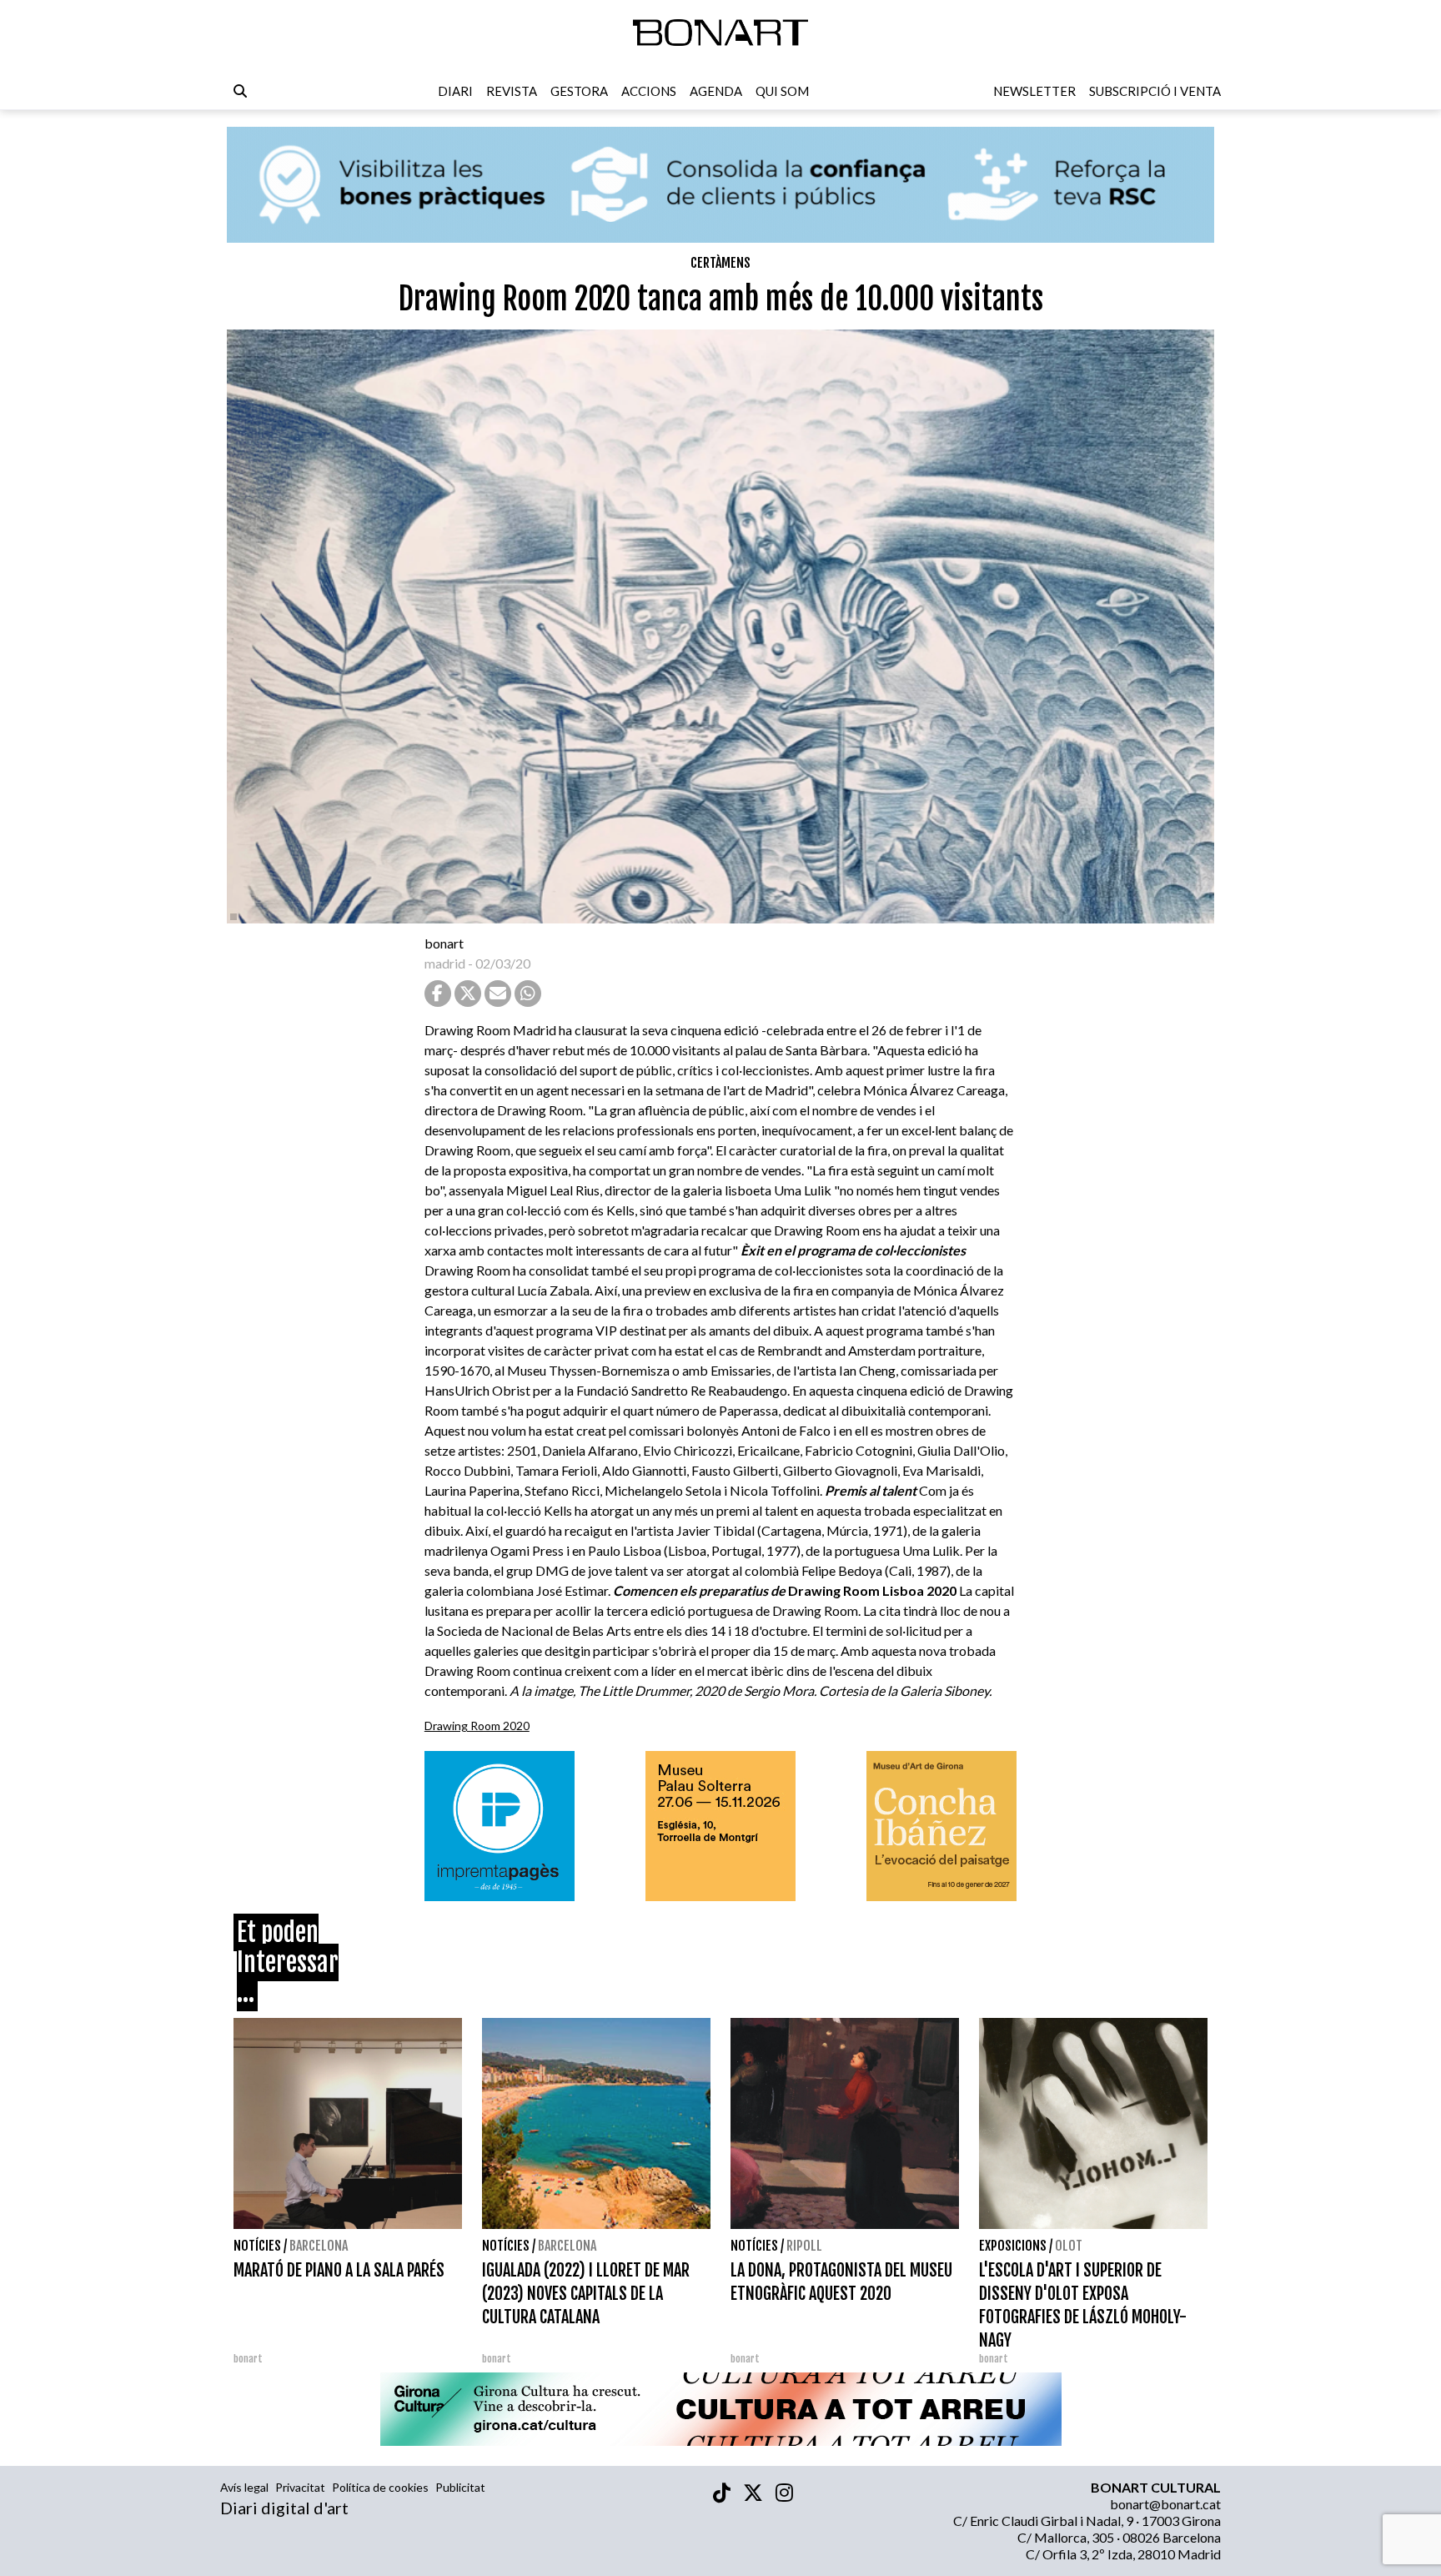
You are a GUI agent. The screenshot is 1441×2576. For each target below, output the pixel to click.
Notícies (257, 2246)
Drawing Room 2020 (477, 1726)
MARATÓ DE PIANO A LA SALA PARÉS (339, 2270)
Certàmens (720, 263)
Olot (1069, 2246)
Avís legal (244, 2487)
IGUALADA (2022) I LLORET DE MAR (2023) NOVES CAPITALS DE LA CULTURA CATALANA (586, 2294)
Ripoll (804, 2246)
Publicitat (460, 2487)
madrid (445, 963)
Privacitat (300, 2487)
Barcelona (319, 2246)
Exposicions (1013, 2246)
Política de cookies (380, 2487)
